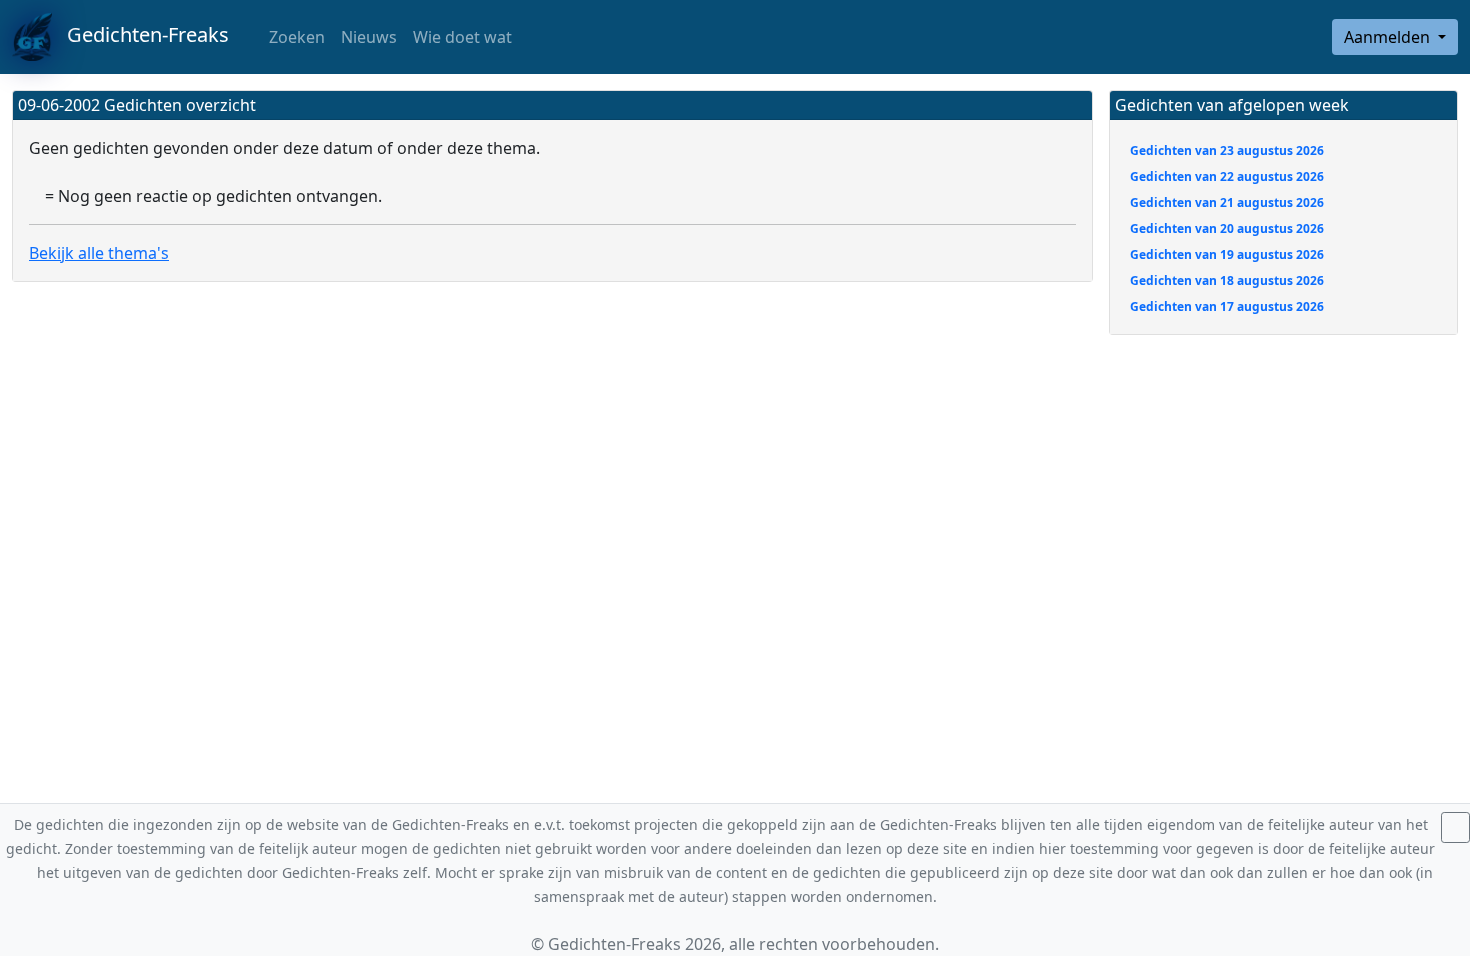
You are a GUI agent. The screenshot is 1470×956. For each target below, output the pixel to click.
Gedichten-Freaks (140, 34)
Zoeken (295, 37)
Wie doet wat (462, 37)
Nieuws (369, 37)
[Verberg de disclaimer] (1455, 827)
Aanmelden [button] (1389, 37)
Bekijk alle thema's (99, 253)
